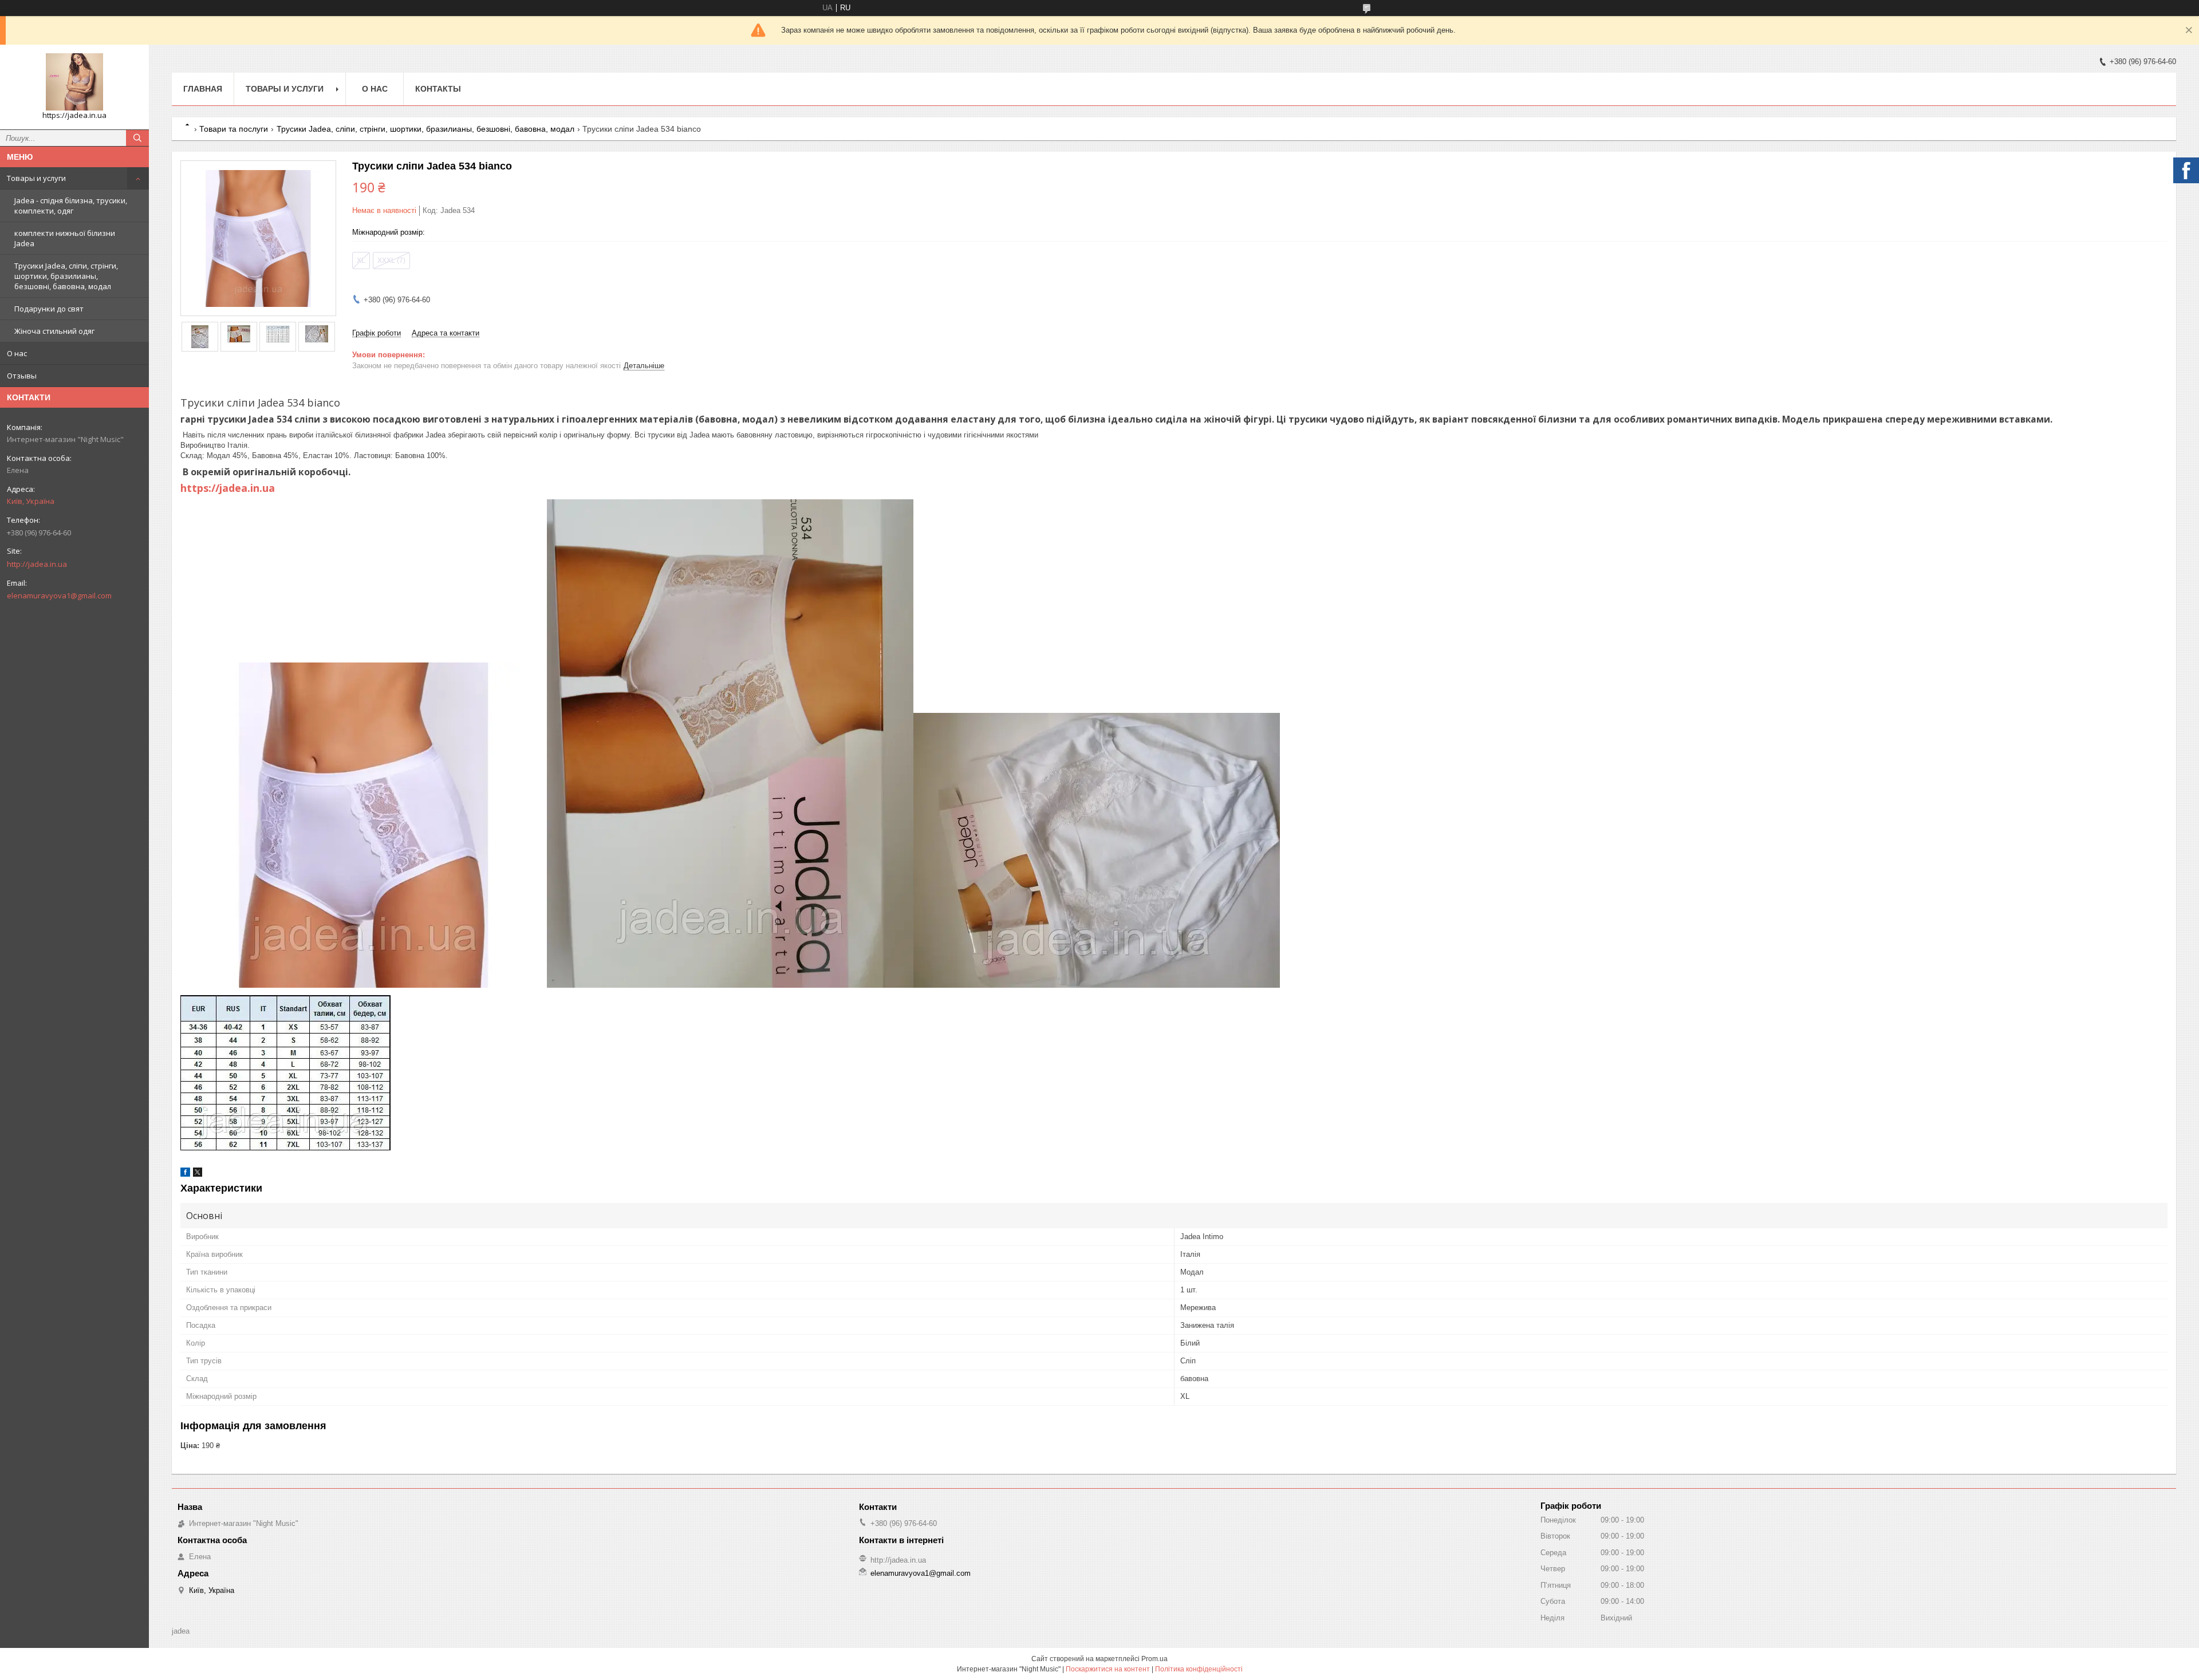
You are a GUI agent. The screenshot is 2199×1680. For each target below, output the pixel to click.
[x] (198, 1174)
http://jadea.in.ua (37, 564)
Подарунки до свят (49, 309)
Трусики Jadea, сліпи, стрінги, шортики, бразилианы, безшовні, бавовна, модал (66, 276)
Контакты (438, 89)
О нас (17, 353)
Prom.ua (1154, 1659)
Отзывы (22, 376)
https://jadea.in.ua (228, 488)
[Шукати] (137, 138)
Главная (203, 89)
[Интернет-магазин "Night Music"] (74, 82)
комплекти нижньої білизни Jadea (65, 238)
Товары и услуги (36, 178)
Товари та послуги (234, 129)
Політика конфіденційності (1199, 1669)
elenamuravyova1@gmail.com (59, 596)
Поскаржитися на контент (1108, 1669)
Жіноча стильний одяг (54, 331)
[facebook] (185, 1174)
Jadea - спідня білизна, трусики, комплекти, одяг (71, 206)
